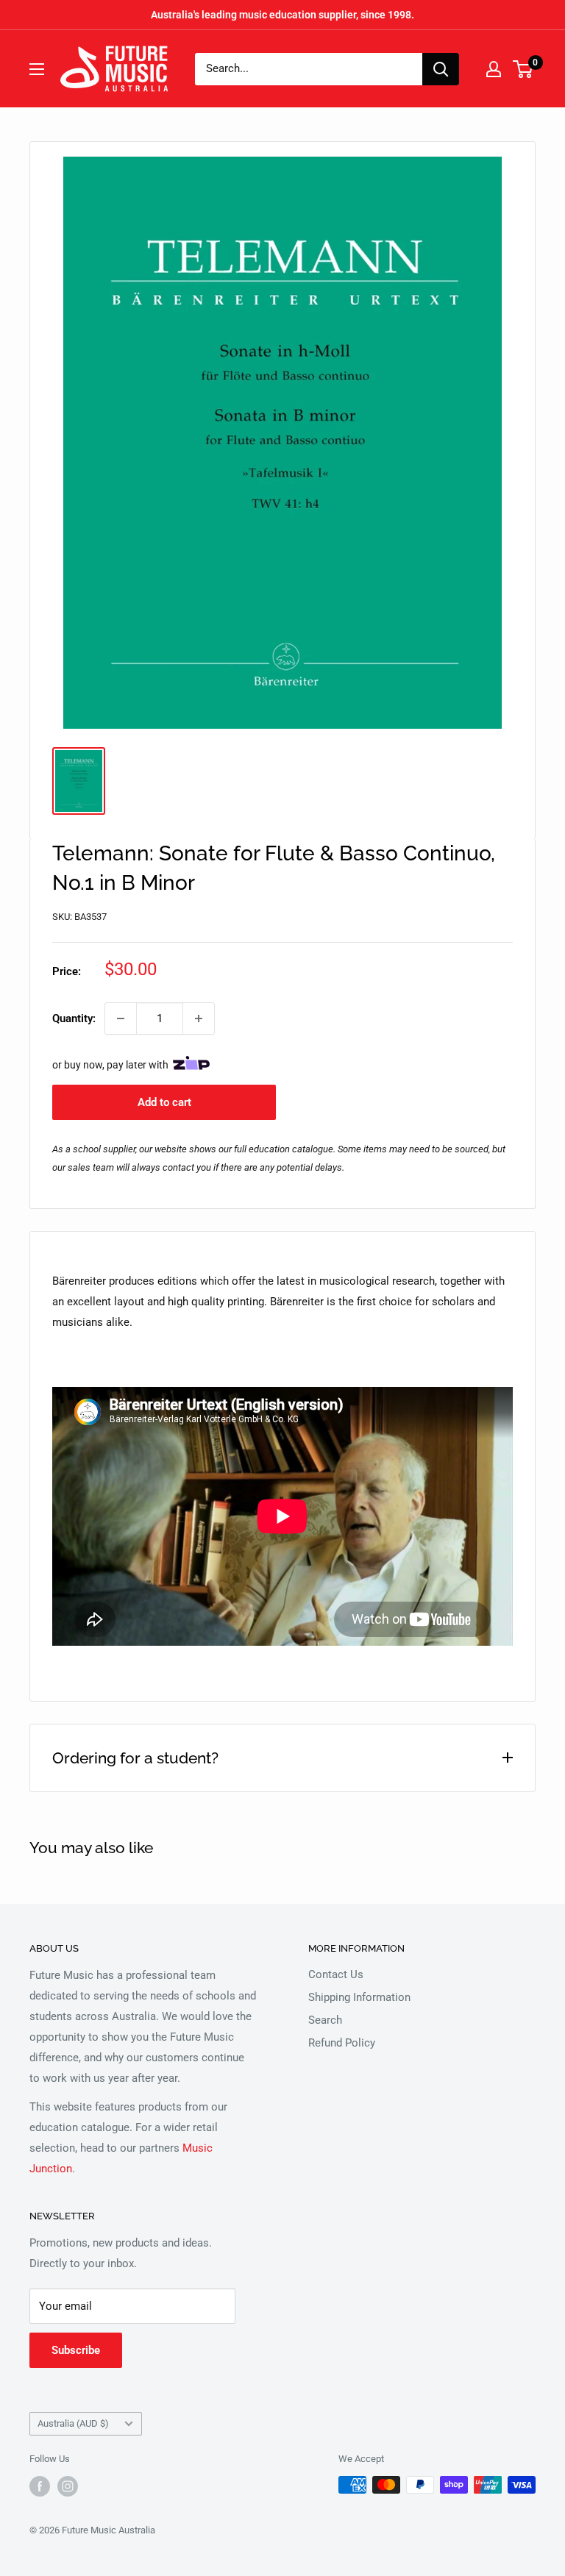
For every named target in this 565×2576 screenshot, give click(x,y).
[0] (523, 69)
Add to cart (164, 1102)
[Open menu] (37, 69)
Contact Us (336, 1974)
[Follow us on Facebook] (40, 2486)
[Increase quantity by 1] (199, 1018)
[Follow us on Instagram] (68, 2486)
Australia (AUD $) (73, 2423)
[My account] (494, 69)
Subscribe (76, 2350)
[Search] (441, 69)
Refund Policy (342, 2043)
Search (325, 2020)
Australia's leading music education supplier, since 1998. (282, 15)
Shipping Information (359, 1997)
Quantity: (74, 1018)
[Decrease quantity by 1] (121, 1018)
